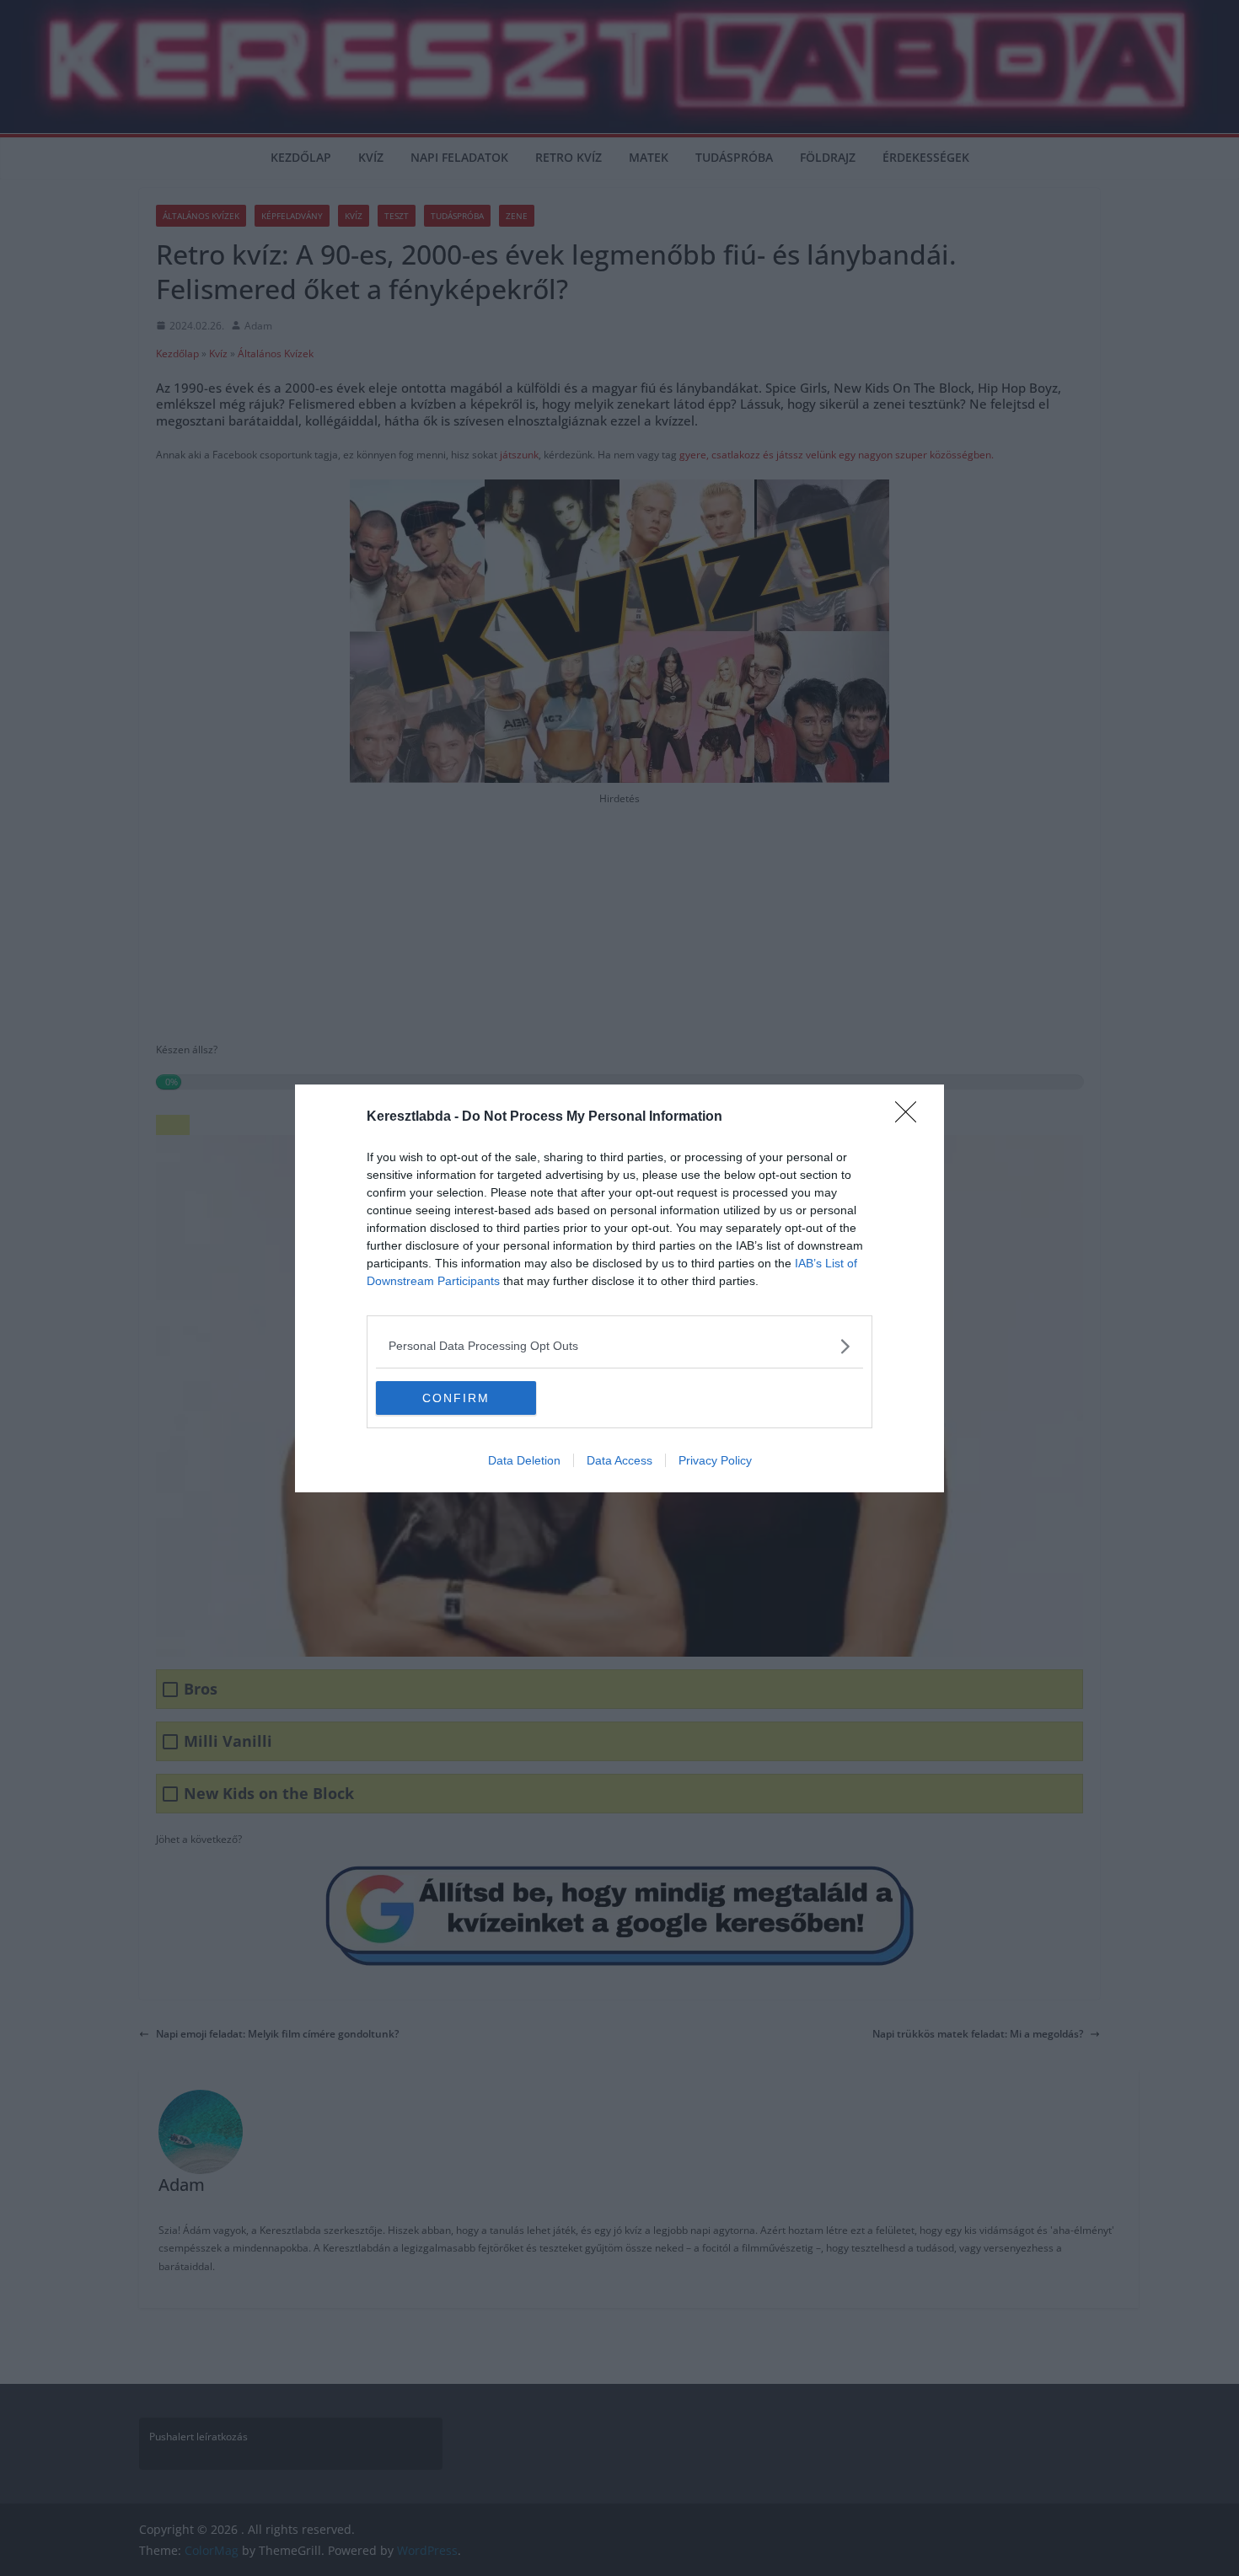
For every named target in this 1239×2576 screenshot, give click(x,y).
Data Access (619, 1460)
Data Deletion (524, 1460)
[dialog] (619, 1288)
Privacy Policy (715, 1460)
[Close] (911, 1117)
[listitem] (619, 1346)
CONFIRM (456, 1398)
